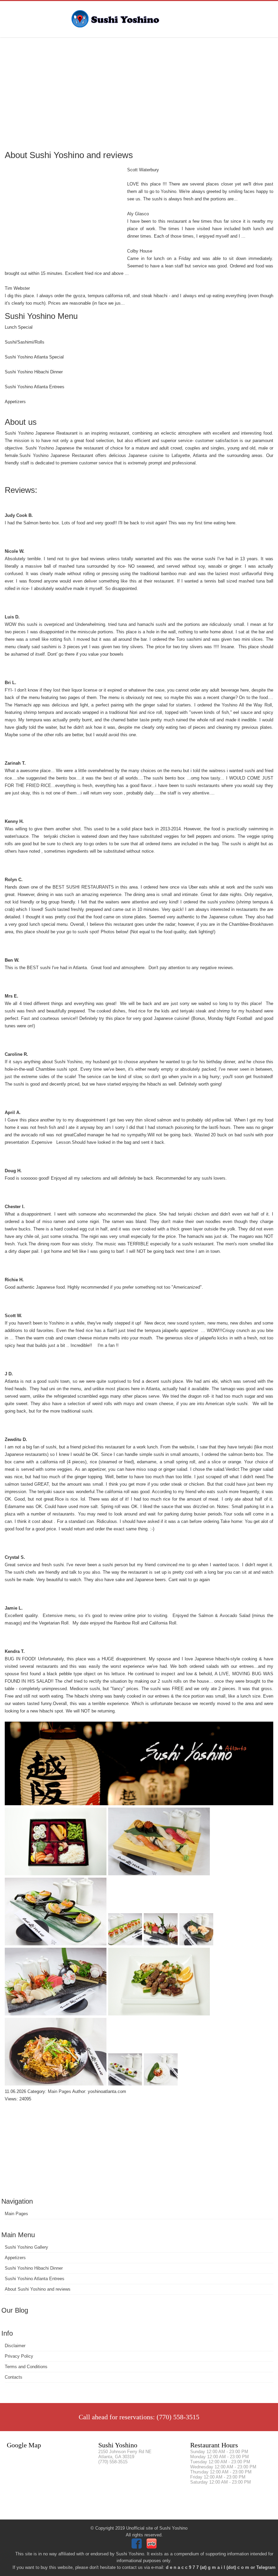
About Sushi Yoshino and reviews (38, 2289)
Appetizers (15, 2258)
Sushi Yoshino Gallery (26, 2247)
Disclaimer (15, 2346)
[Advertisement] (139, 93)
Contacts (14, 2377)
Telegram (266, 2567)
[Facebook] (137, 2547)
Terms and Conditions (26, 2367)
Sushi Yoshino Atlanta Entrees (35, 2279)
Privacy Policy (19, 2356)
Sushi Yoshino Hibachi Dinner (34, 2268)
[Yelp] (152, 2547)
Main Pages (16, 2214)
